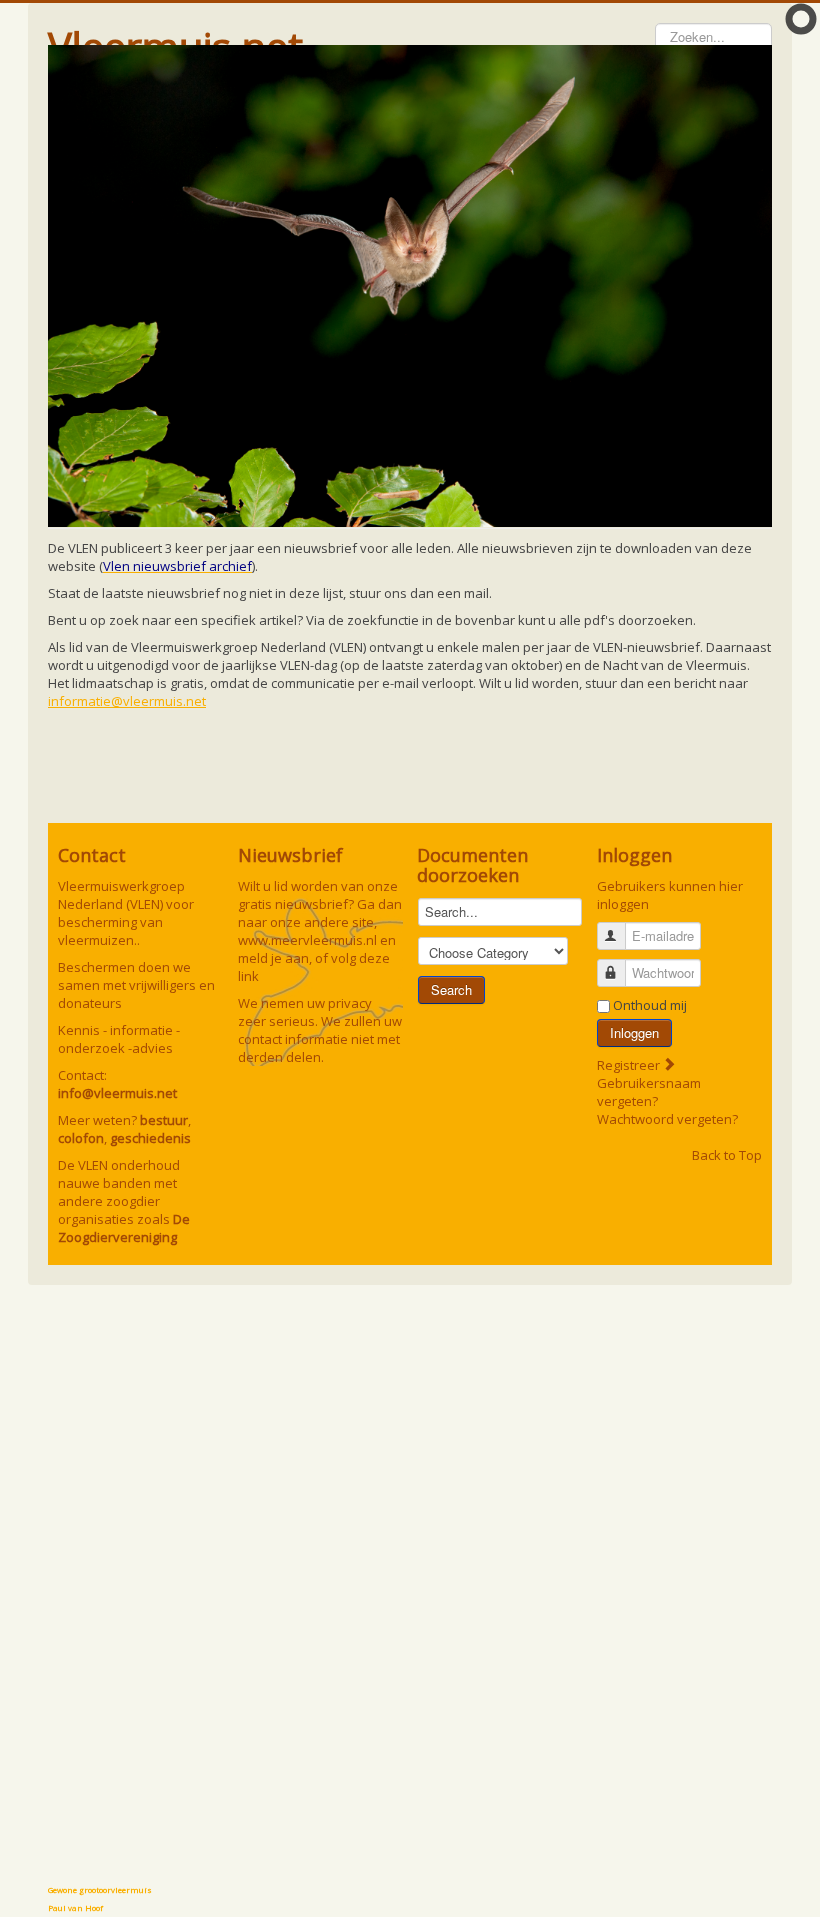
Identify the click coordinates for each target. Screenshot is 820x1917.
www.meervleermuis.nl (307, 940)
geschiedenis (150, 1138)
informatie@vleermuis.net (127, 701)
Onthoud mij (650, 1005)
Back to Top (727, 1155)
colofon (81, 1138)
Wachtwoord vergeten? (667, 1119)
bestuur (164, 1120)
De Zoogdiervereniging (124, 1228)
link (248, 976)
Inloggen (634, 1032)
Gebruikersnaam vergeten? (649, 1092)
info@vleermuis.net (117, 1093)
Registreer (630, 1065)
